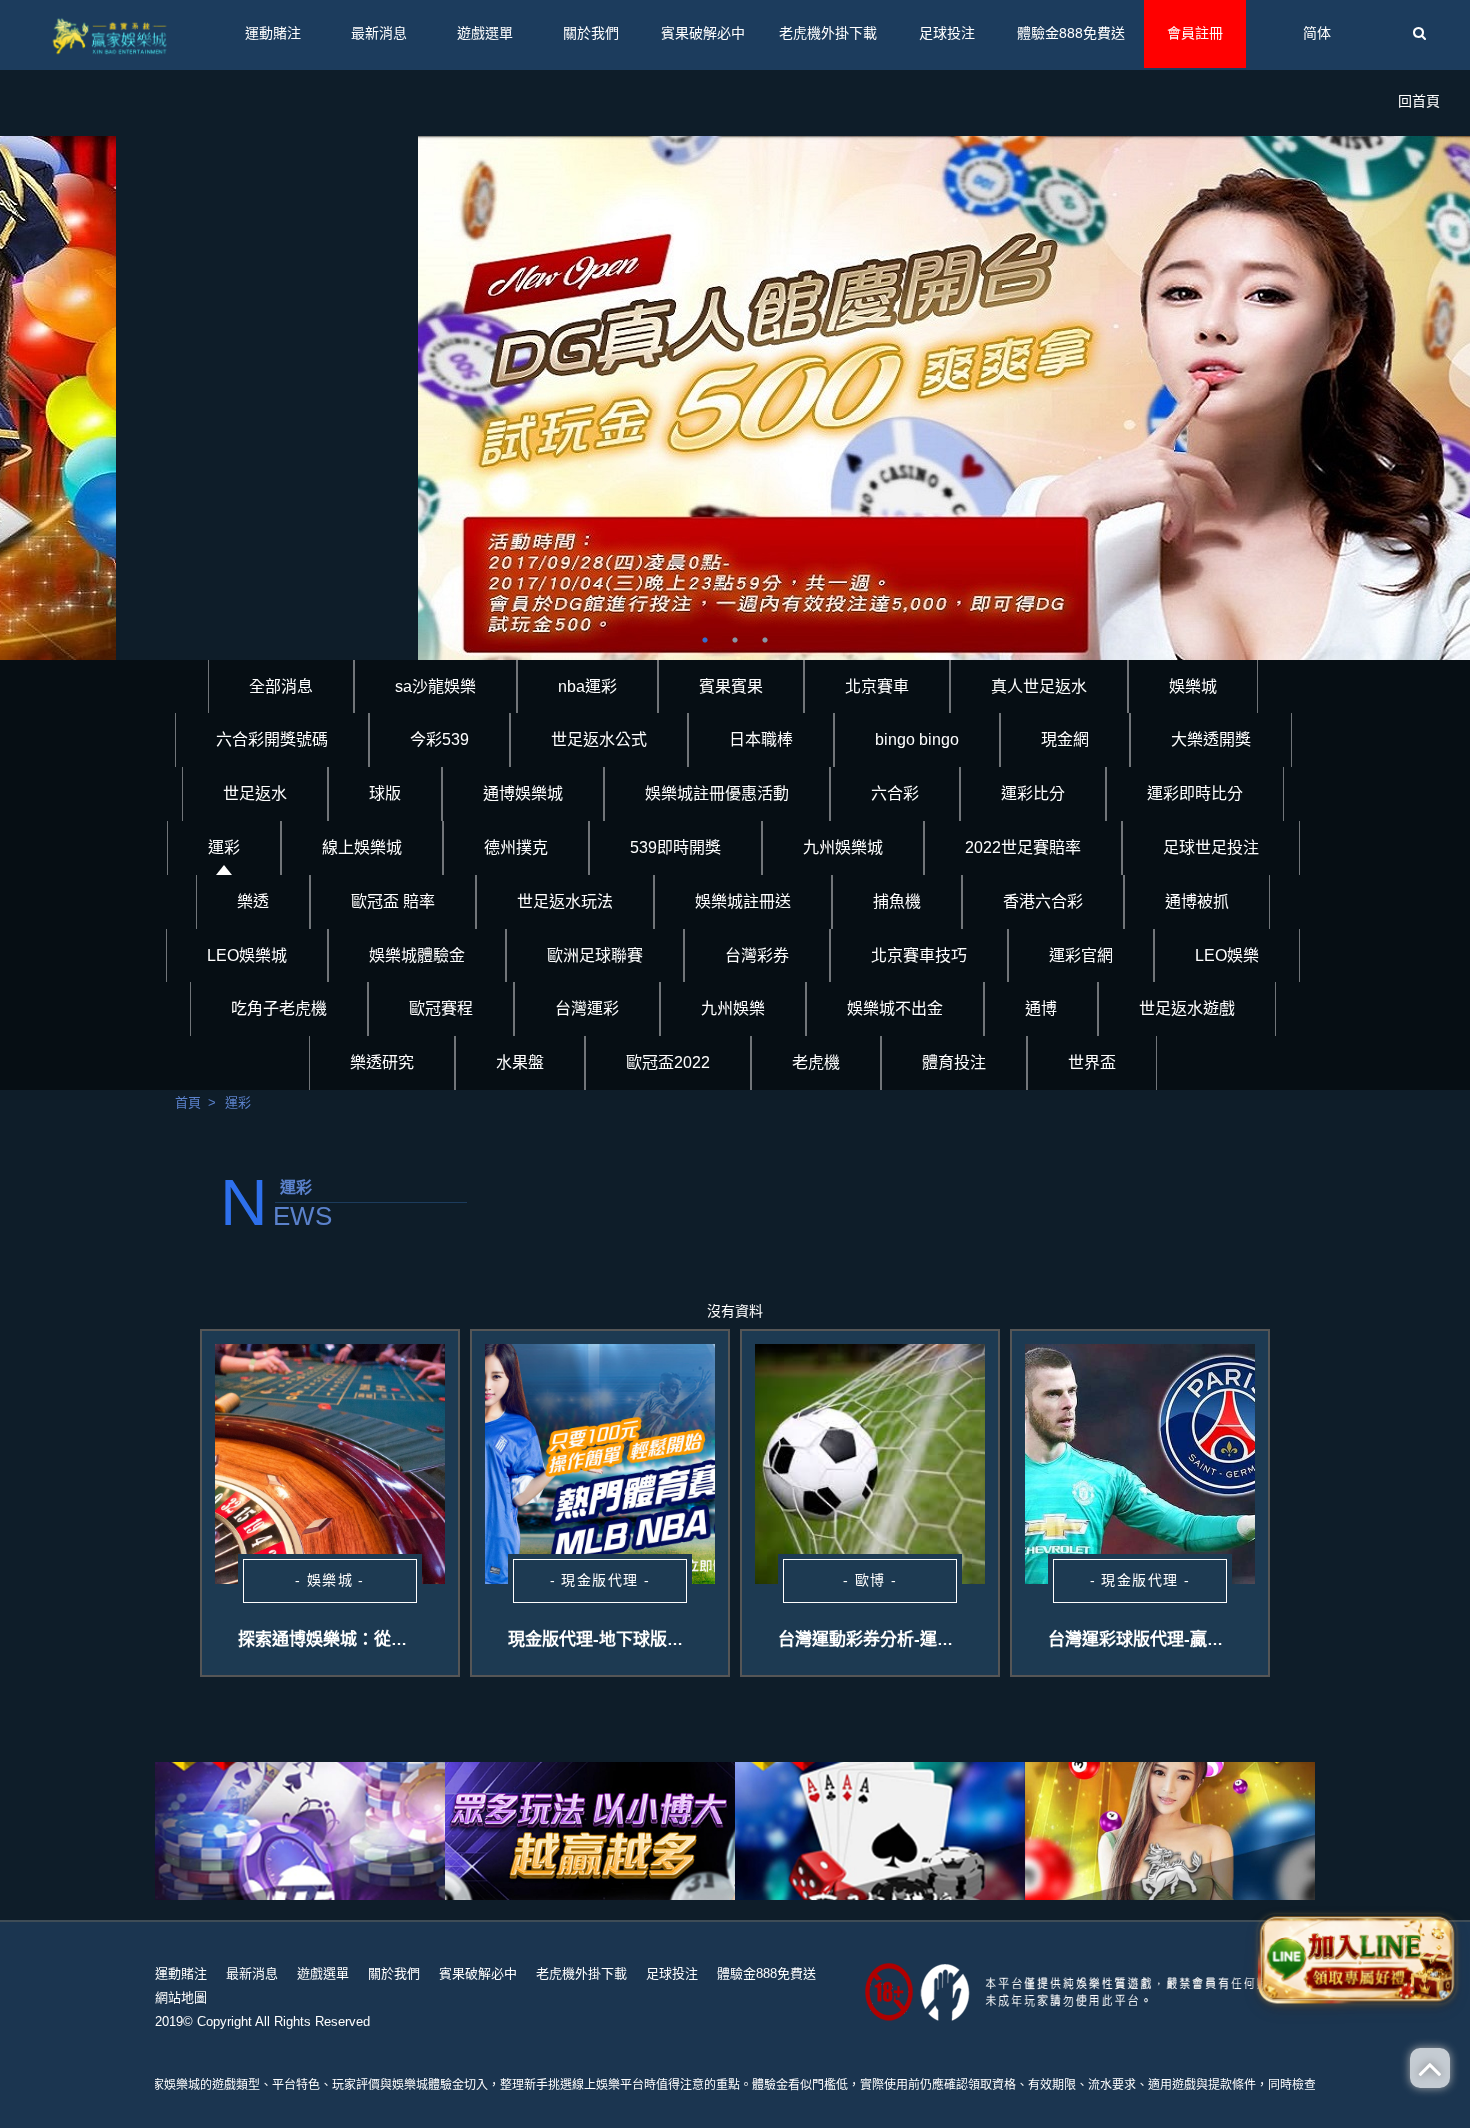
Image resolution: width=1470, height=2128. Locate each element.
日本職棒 (761, 739)
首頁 (188, 1102)
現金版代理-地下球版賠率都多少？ (638, 1639)
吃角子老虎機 (279, 1008)
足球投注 (947, 33)
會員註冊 (1195, 33)
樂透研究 (382, 1062)
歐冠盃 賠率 (393, 901)
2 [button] (735, 640)
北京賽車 (877, 686)
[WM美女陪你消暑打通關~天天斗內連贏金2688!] (590, 1831)
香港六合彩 (1043, 901)
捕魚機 (897, 901)
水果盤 (520, 1062)
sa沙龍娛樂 (435, 686)
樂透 (253, 901)
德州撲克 (516, 847)
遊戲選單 (485, 33)
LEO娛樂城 (247, 955)
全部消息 (281, 686)
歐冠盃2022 (668, 1062)
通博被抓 (1197, 901)
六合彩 (895, 793)
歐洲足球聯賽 (595, 955)
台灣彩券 (757, 955)
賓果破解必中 (703, 33)
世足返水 (255, 793)
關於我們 (591, 33)
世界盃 (1092, 1062)
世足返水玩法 (565, 901)
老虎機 (816, 1062)
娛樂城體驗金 (417, 955)
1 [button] (705, 640)
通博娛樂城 (523, 793)
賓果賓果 (731, 686)
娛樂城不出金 (895, 1008)
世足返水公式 (599, 739)
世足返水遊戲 (1187, 1008)
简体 (1317, 33)
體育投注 (954, 1062)
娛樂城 (1193, 686)
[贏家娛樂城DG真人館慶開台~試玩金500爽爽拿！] (735, 398)
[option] (735, 398)
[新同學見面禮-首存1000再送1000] (880, 1831)
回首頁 (1419, 101)
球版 (385, 793)
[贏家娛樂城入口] (111, 35)
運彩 (224, 847)
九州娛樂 (733, 1008)
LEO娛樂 (1227, 955)
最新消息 (379, 33)
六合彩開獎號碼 (272, 739)
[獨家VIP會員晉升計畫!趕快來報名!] (1170, 1831)
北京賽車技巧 (919, 955)
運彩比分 (1033, 793)
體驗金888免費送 (1071, 33)
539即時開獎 (675, 847)
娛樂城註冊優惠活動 (717, 793)
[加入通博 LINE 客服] (1356, 1956)
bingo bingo (917, 739)
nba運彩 (587, 686)
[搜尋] (1419, 34)
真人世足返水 (1039, 686)
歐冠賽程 (441, 1008)
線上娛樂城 (362, 847)
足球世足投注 (1211, 847)
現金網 (1065, 739)
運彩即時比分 (1195, 793)
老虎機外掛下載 (828, 33)
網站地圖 (181, 1997)
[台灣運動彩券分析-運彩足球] (870, 1464)
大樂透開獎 (1211, 739)
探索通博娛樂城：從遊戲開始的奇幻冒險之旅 (408, 1639)
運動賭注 (273, 33)
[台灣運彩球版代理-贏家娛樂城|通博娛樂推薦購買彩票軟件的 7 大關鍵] (1140, 1464)
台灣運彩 (587, 1008)
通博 (1041, 1008)
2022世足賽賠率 (1023, 847)
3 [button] (765, 640)
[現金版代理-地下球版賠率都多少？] (600, 1464)
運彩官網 (1081, 955)
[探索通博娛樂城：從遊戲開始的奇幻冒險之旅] (330, 1464)
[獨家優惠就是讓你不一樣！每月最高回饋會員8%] (300, 1831)
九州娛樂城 (843, 847)
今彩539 (439, 739)
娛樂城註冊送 (743, 901)
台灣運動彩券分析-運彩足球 (883, 1639)
